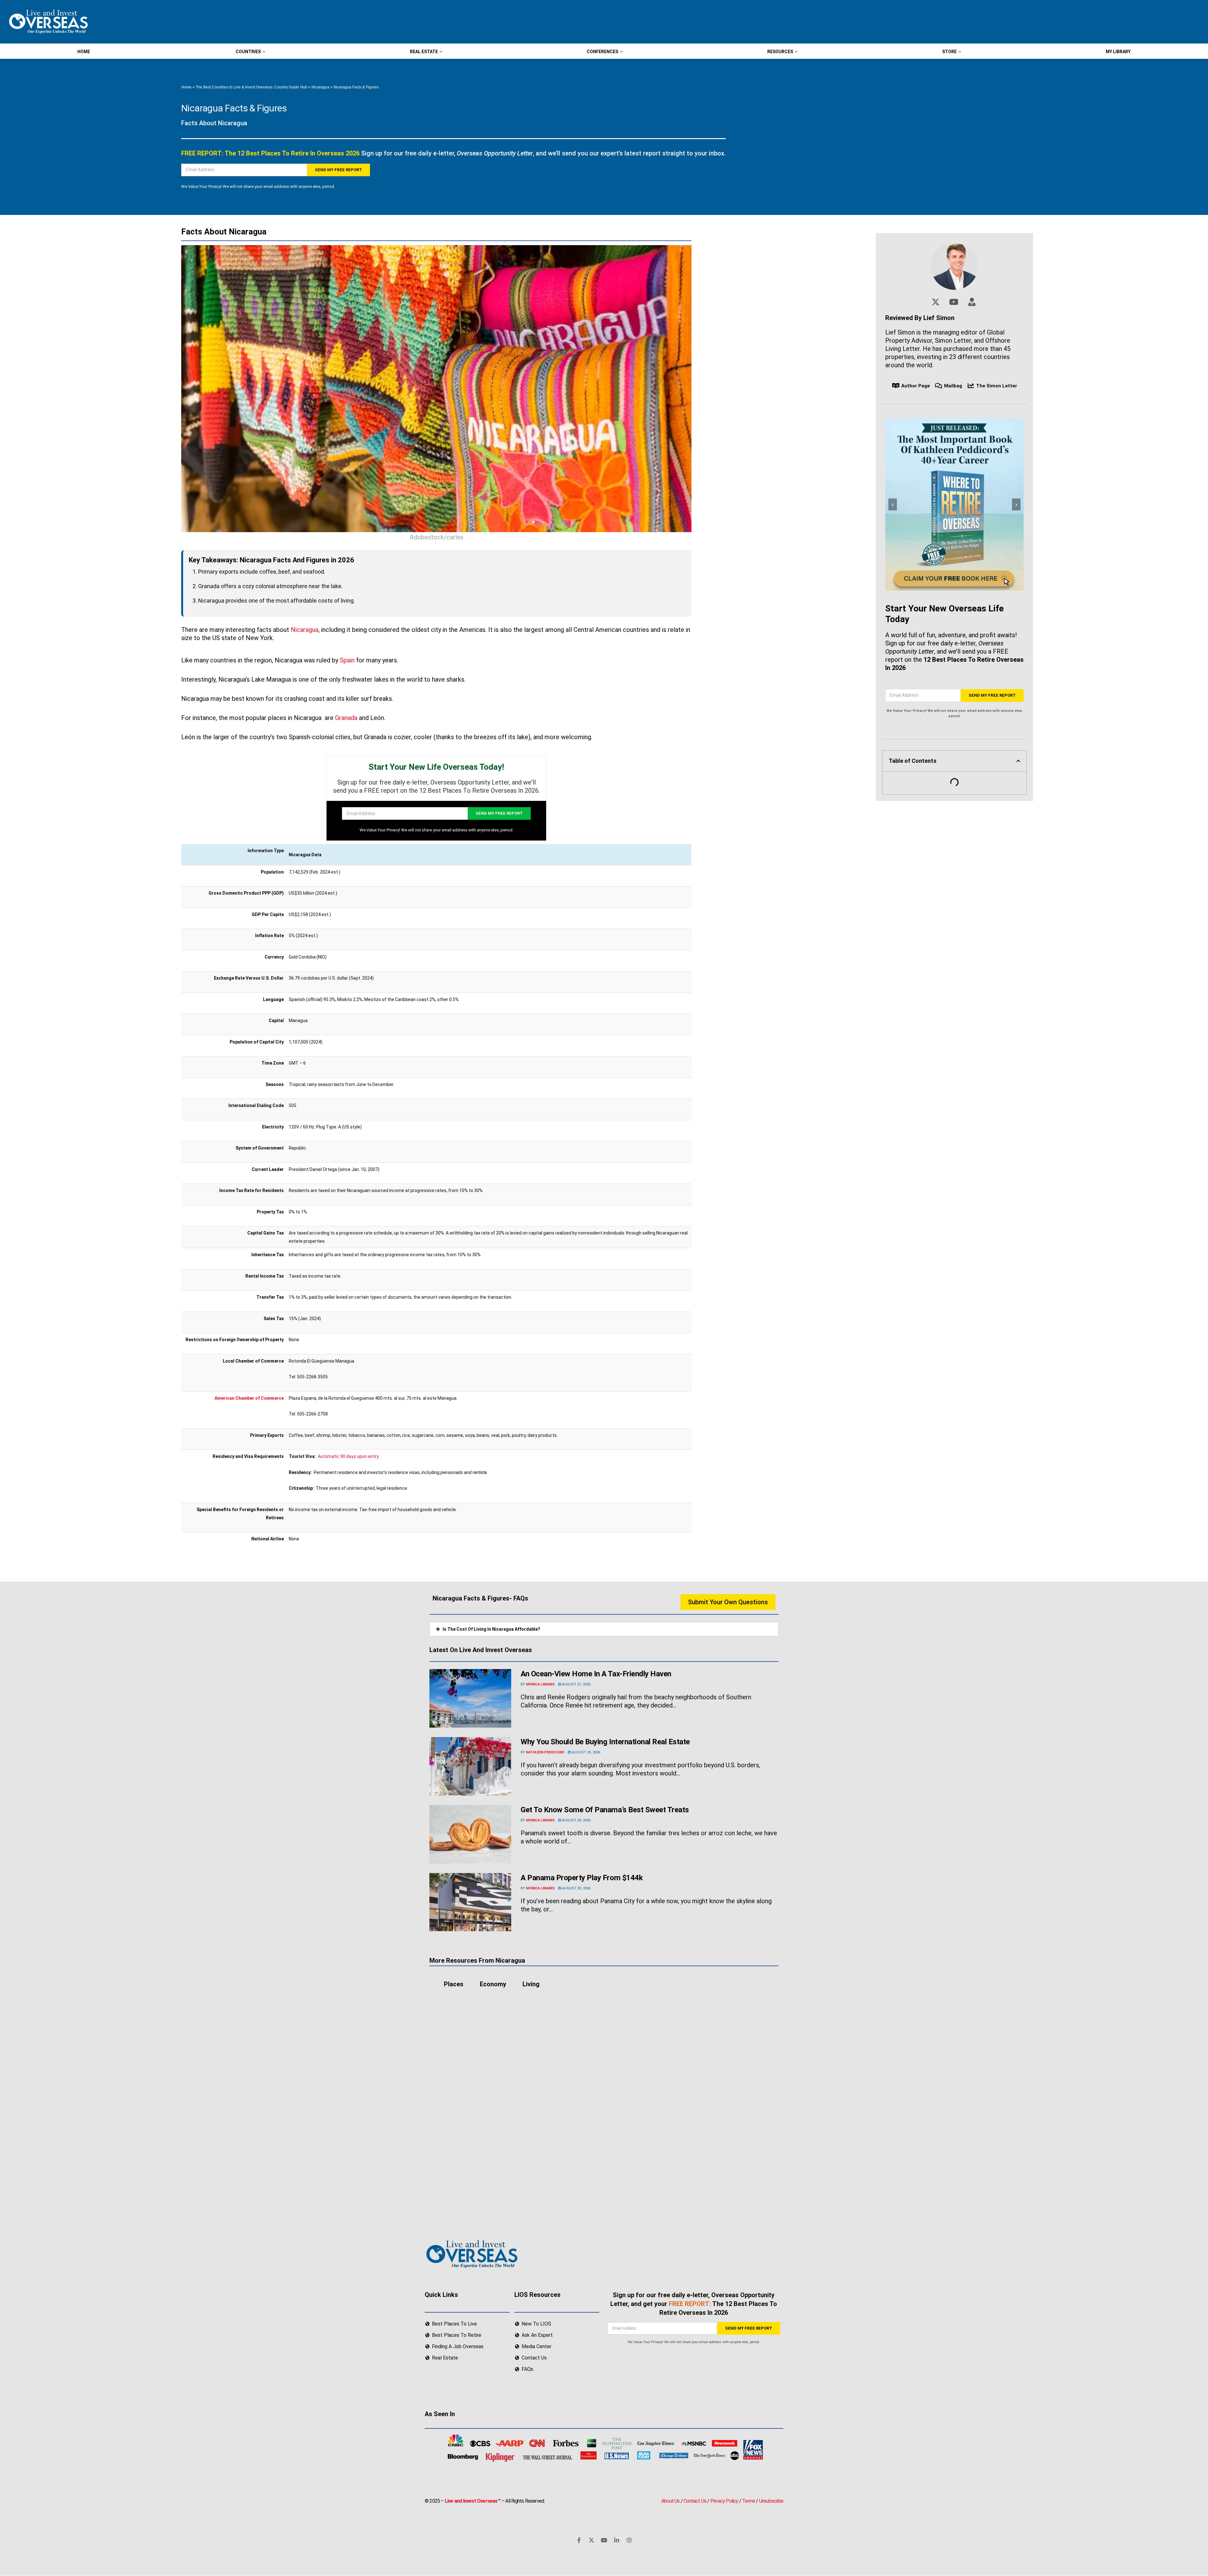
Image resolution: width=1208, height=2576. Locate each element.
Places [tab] (454, 1984)
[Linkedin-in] (617, 2540)
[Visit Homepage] (48, 22)
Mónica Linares (540, 1684)
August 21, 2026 (576, 1684)
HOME (84, 52)
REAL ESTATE (424, 52)
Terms (749, 2501)
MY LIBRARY (1118, 52)
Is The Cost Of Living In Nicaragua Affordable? (491, 1629)
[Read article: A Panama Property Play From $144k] (470, 1902)
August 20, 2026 (585, 1752)
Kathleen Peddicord (545, 1752)
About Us (671, 2501)
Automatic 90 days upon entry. (349, 1456)
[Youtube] (604, 2540)
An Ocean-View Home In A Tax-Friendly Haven (596, 1674)
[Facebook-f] (579, 2540)
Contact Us (695, 2501)
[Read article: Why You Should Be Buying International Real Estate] (470, 1766)
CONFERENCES (602, 52)
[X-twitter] (591, 2540)
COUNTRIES (248, 52)
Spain (347, 660)
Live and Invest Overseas (471, 2501)
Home (186, 87)
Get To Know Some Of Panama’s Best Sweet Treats (605, 1810)
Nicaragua (320, 87)
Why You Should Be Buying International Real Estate (606, 1742)
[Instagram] (629, 2540)
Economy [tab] (493, 1984)
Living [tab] (531, 1984)
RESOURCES (780, 52)
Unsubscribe (771, 2501)
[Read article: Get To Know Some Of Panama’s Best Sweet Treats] (470, 1834)
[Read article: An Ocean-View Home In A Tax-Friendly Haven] (470, 1698)
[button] (1018, 761)
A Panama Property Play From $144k (582, 1878)
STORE (949, 52)
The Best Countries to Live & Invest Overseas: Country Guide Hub (252, 87)
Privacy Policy (724, 2501)
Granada (346, 718)
